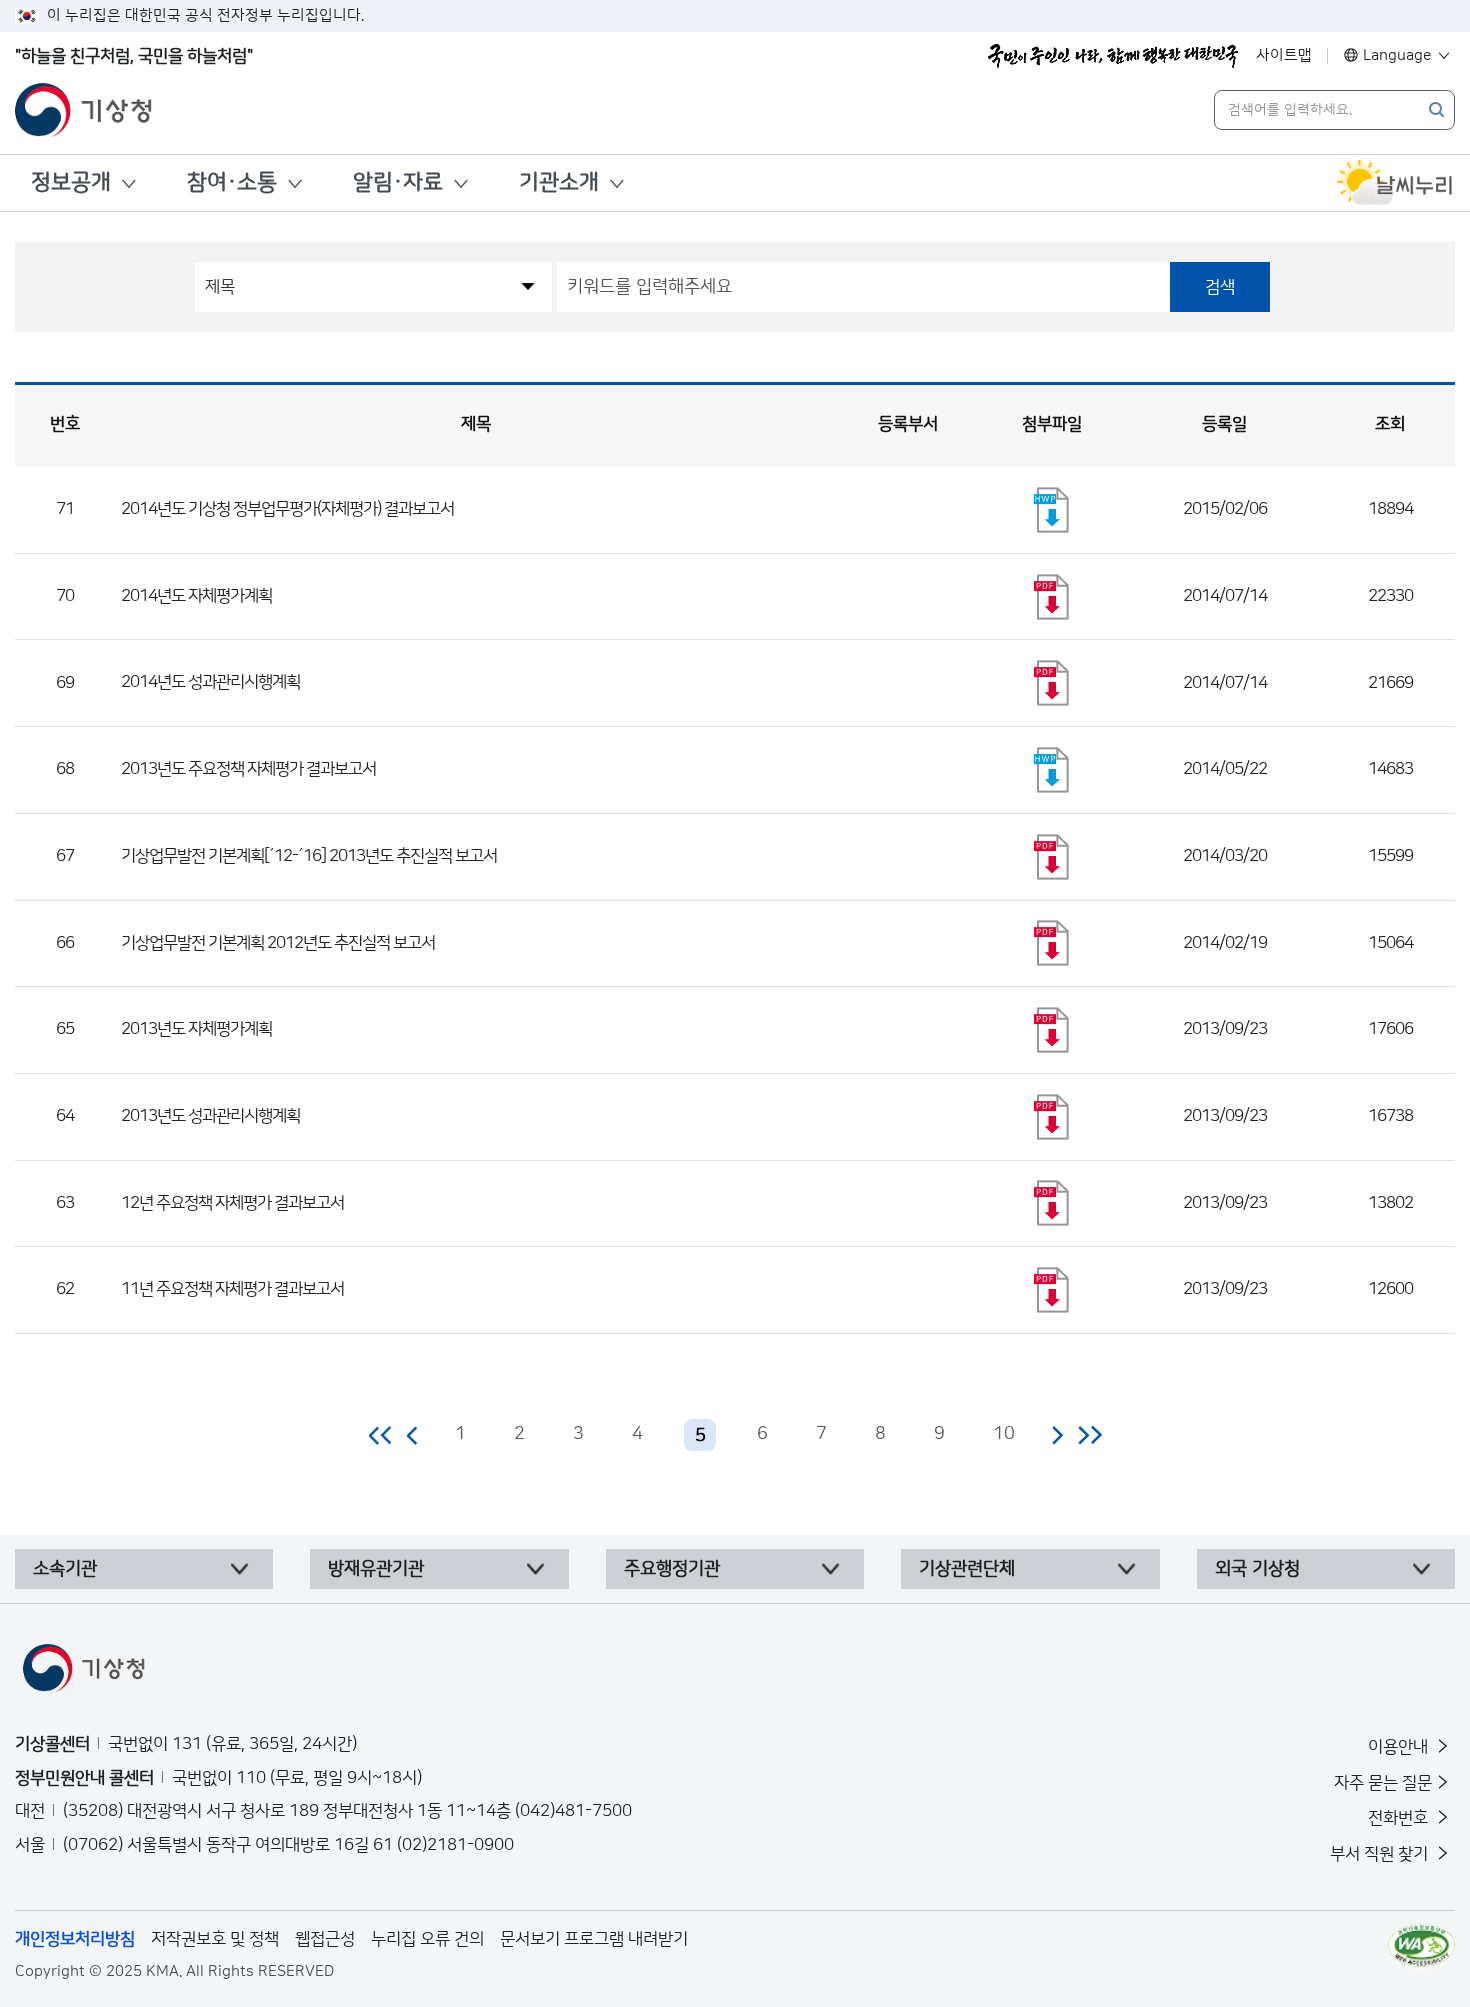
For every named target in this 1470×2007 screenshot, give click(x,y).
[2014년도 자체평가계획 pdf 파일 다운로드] (1052, 597)
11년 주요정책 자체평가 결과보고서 (232, 1289)
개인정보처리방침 (75, 1939)
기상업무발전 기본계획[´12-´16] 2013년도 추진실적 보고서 (309, 856)
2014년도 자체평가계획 (196, 596)
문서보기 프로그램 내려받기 (594, 1939)
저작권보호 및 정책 (215, 1939)
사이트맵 (1284, 55)
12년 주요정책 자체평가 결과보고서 (232, 1203)
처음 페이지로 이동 (381, 1435)
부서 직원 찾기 (1381, 1854)
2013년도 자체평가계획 (196, 1029)
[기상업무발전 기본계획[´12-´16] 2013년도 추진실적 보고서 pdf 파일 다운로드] (1052, 857)
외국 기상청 (1257, 1569)
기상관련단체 (967, 1569)
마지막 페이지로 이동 (1089, 1435)
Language (1397, 55)
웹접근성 (325, 1939)
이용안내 (1400, 1747)
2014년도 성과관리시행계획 (210, 682)
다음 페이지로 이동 (1057, 1435)
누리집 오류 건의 (427, 1939)
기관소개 (559, 182)
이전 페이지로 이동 (413, 1435)
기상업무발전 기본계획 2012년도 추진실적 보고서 (278, 943)
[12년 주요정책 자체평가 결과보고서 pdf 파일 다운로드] (1052, 1203)
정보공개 (71, 182)
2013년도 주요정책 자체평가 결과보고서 (248, 769)
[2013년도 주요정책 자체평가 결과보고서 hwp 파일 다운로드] (1052, 770)
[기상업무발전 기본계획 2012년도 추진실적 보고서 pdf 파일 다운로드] (1052, 943)
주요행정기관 (672, 1569)
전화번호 (1400, 1818)
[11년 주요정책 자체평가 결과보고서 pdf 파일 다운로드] (1052, 1290)
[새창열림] (1395, 183)
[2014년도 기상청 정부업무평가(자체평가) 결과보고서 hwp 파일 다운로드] (1052, 510)
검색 (1220, 287)
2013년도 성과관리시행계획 (210, 1116)
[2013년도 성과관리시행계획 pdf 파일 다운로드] (1052, 1117)
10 (1004, 1434)
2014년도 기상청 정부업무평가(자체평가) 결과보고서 (287, 509)
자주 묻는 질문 (1383, 1783)
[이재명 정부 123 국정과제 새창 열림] (1113, 56)
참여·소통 (232, 182)
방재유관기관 (376, 1569)
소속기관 (65, 1569)
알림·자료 (398, 182)
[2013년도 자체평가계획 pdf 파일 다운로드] (1052, 1030)
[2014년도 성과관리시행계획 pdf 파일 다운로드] (1052, 683)
